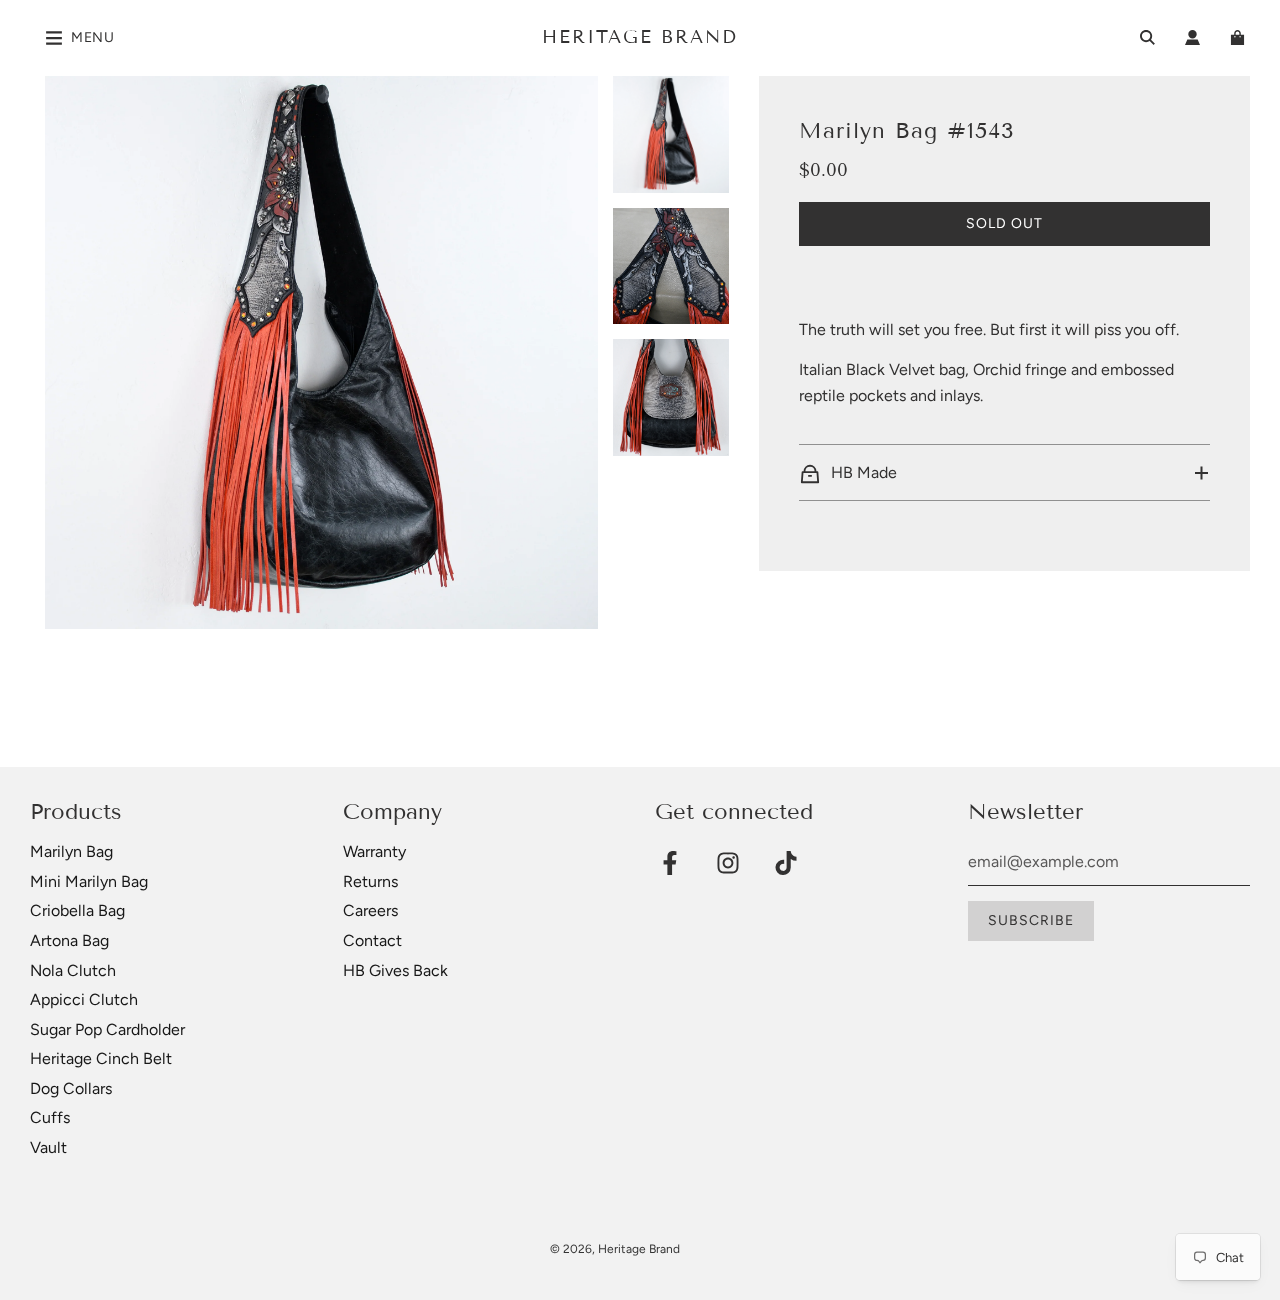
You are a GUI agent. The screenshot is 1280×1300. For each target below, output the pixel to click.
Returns (370, 881)
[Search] (1147, 37)
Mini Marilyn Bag (89, 881)
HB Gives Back (395, 970)
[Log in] (1192, 37)
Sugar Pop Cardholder (107, 1029)
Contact (372, 940)
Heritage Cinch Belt (101, 1058)
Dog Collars (71, 1088)
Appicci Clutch (84, 999)
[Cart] (1240, 37)
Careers (370, 910)
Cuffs (50, 1117)
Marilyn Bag (71, 851)
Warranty (374, 851)
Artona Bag (69, 940)
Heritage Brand (640, 37)
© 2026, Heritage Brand (615, 1249)
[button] (1004, 473)
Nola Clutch (73, 970)
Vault (48, 1147)
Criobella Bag (77, 910)
